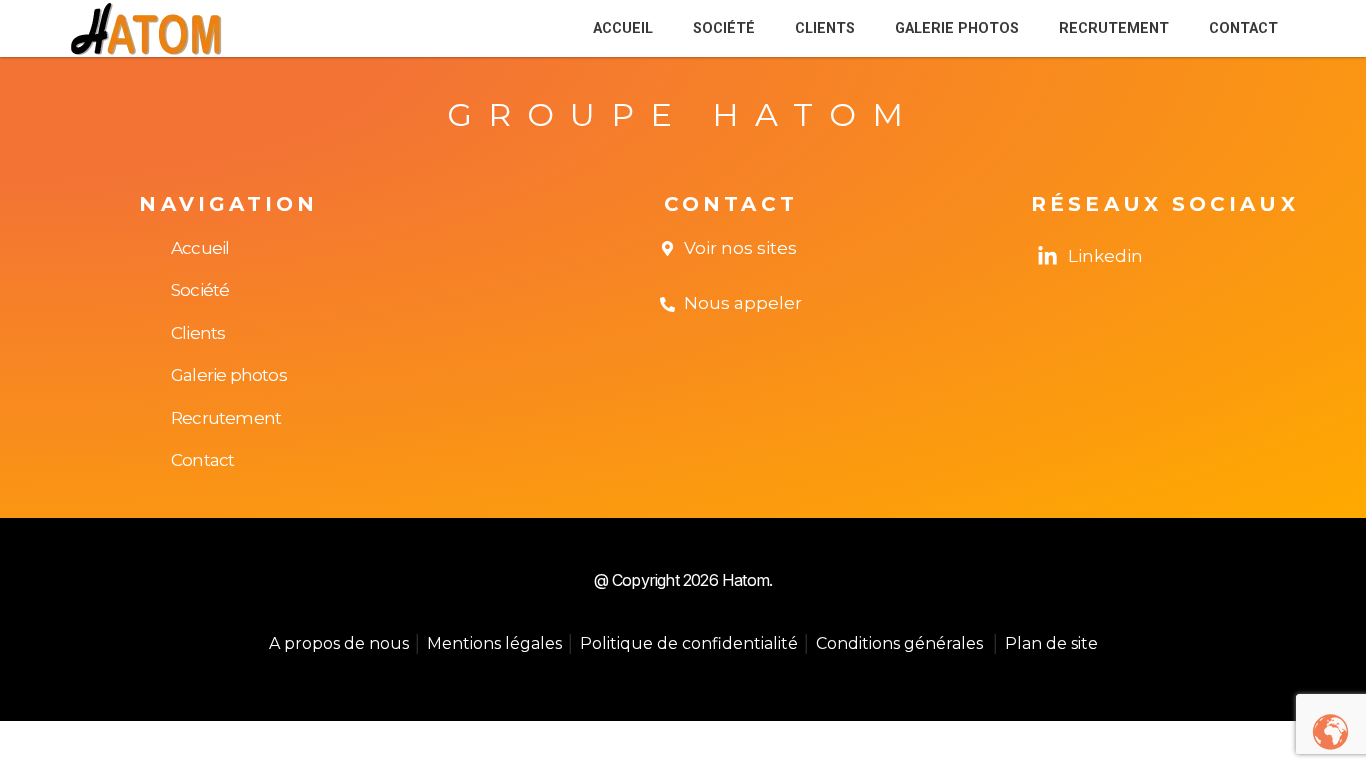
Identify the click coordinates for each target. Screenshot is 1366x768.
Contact (1243, 28)
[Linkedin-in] (1047, 256)
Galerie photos (957, 28)
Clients (825, 28)
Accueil (623, 28)
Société (724, 28)
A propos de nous (341, 643)
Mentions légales (494, 643)
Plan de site (1051, 643)
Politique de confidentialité (689, 643)
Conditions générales (901, 643)
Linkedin (1105, 256)
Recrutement (1114, 28)
